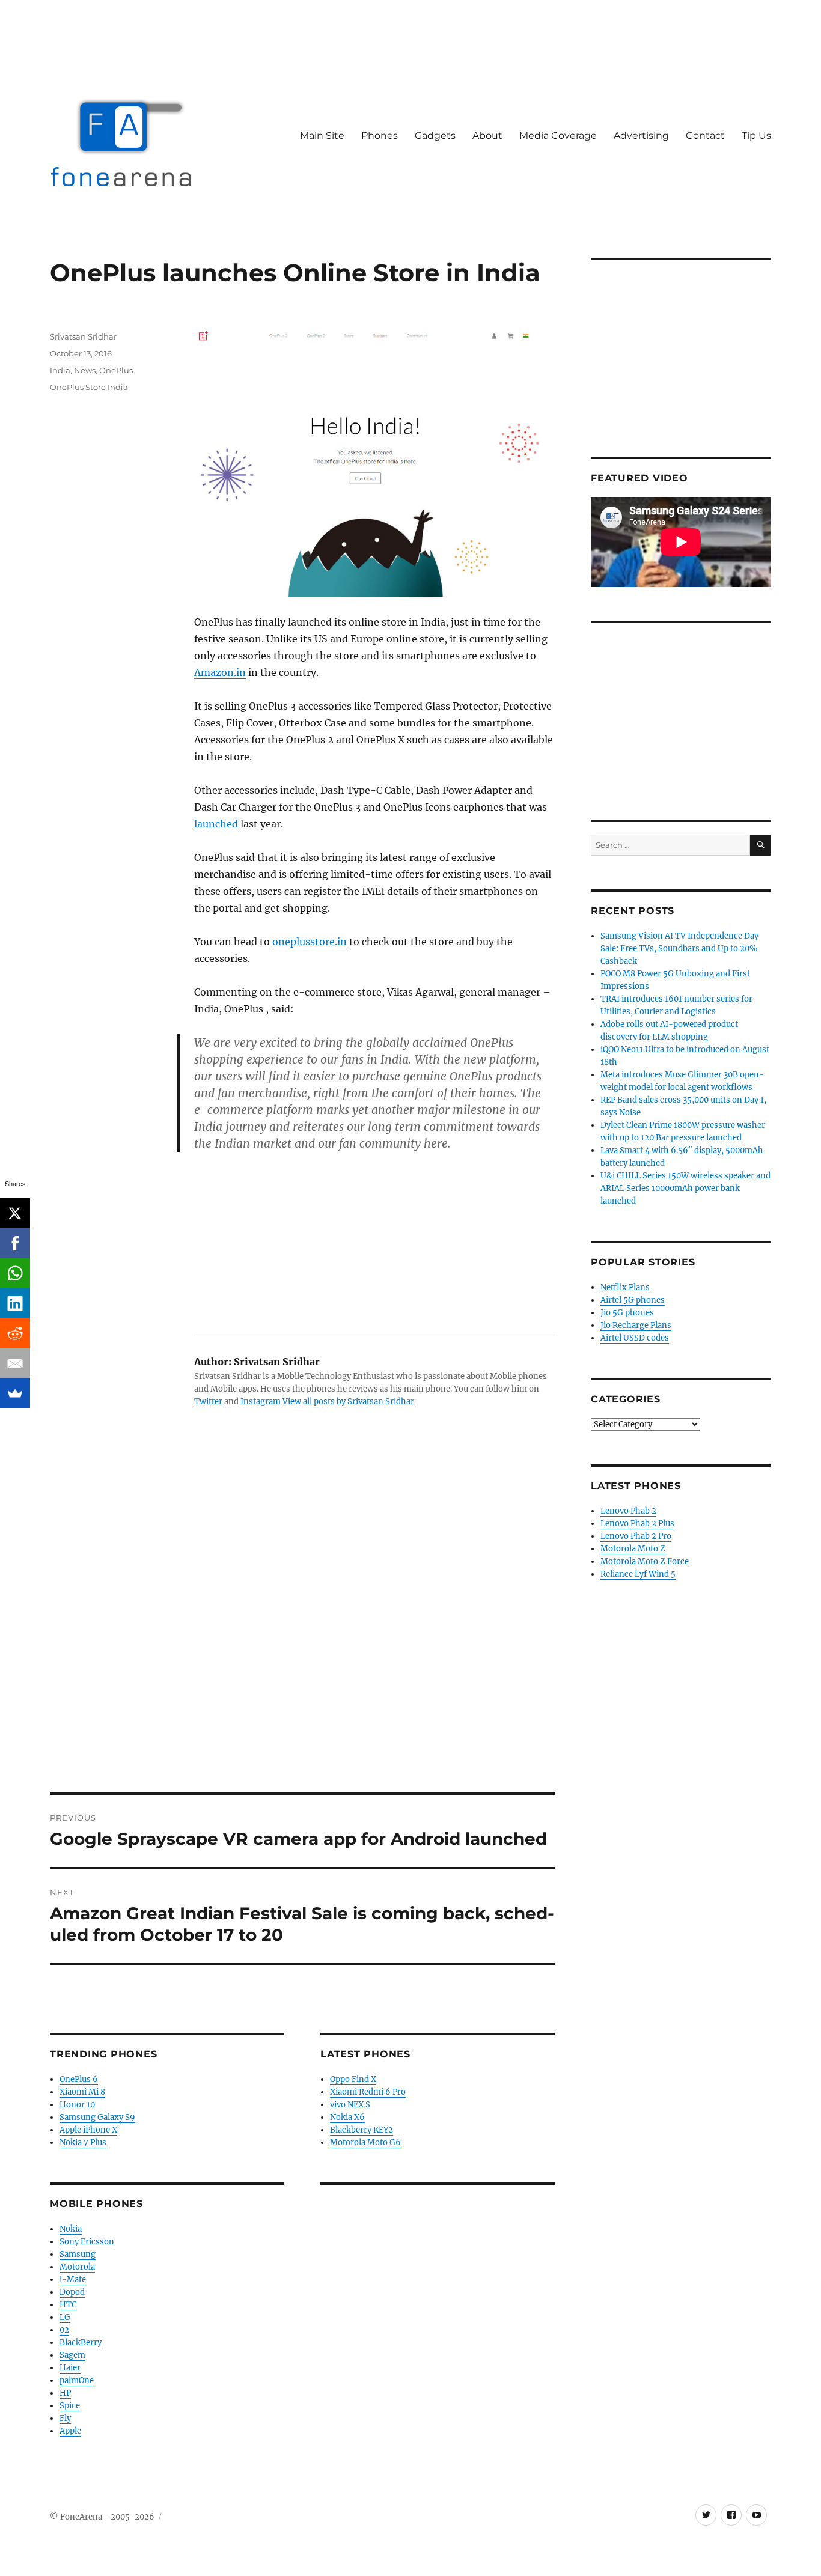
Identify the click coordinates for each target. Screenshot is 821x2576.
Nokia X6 (347, 2117)
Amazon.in (220, 672)
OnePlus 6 (79, 2079)
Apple (70, 2431)
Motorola (77, 2267)
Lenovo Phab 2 (628, 1511)
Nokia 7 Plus (83, 2142)
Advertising (641, 135)
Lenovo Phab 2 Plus (637, 1524)
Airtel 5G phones (633, 1300)
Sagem (72, 2355)
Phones (380, 135)
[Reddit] (15, 1333)
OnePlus (116, 370)
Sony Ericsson (87, 2242)
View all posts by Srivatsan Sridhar (348, 1402)
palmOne (77, 2380)
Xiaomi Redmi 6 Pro (368, 2092)
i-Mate (73, 2279)
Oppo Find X (353, 2079)
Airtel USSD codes (635, 1338)
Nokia (71, 2229)
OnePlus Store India (89, 387)
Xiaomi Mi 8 (82, 2092)
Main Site (322, 135)
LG (65, 2317)
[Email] (15, 1363)
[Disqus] (302, 1625)
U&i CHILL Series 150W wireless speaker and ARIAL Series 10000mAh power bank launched (685, 1188)
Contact (705, 135)
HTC (68, 2305)
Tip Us (756, 135)
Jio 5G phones (627, 1313)
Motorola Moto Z (633, 1549)
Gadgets (435, 135)
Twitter (208, 1402)
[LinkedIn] (15, 1303)
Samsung (78, 2254)
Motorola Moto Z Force (645, 1561)
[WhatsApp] (15, 1273)
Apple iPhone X (88, 2130)
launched (216, 824)
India (60, 370)
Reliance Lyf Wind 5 (638, 1574)
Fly (65, 2418)
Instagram (261, 1402)
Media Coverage (558, 135)
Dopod (72, 2292)
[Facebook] (15, 1243)
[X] (15, 1213)
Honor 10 (77, 2105)
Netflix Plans (625, 1287)
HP (65, 2393)
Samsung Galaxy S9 (97, 2117)
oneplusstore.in (310, 942)
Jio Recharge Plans (636, 1325)
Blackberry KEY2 (362, 2130)
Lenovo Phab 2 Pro (636, 1536)
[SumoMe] (15, 1393)
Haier (70, 2368)
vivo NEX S (350, 2105)
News (85, 370)
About (487, 135)
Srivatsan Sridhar (83, 336)
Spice (70, 2406)
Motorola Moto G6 (365, 2142)
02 (64, 2330)
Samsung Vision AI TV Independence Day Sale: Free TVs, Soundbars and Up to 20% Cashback (679, 948)
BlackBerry (81, 2343)
